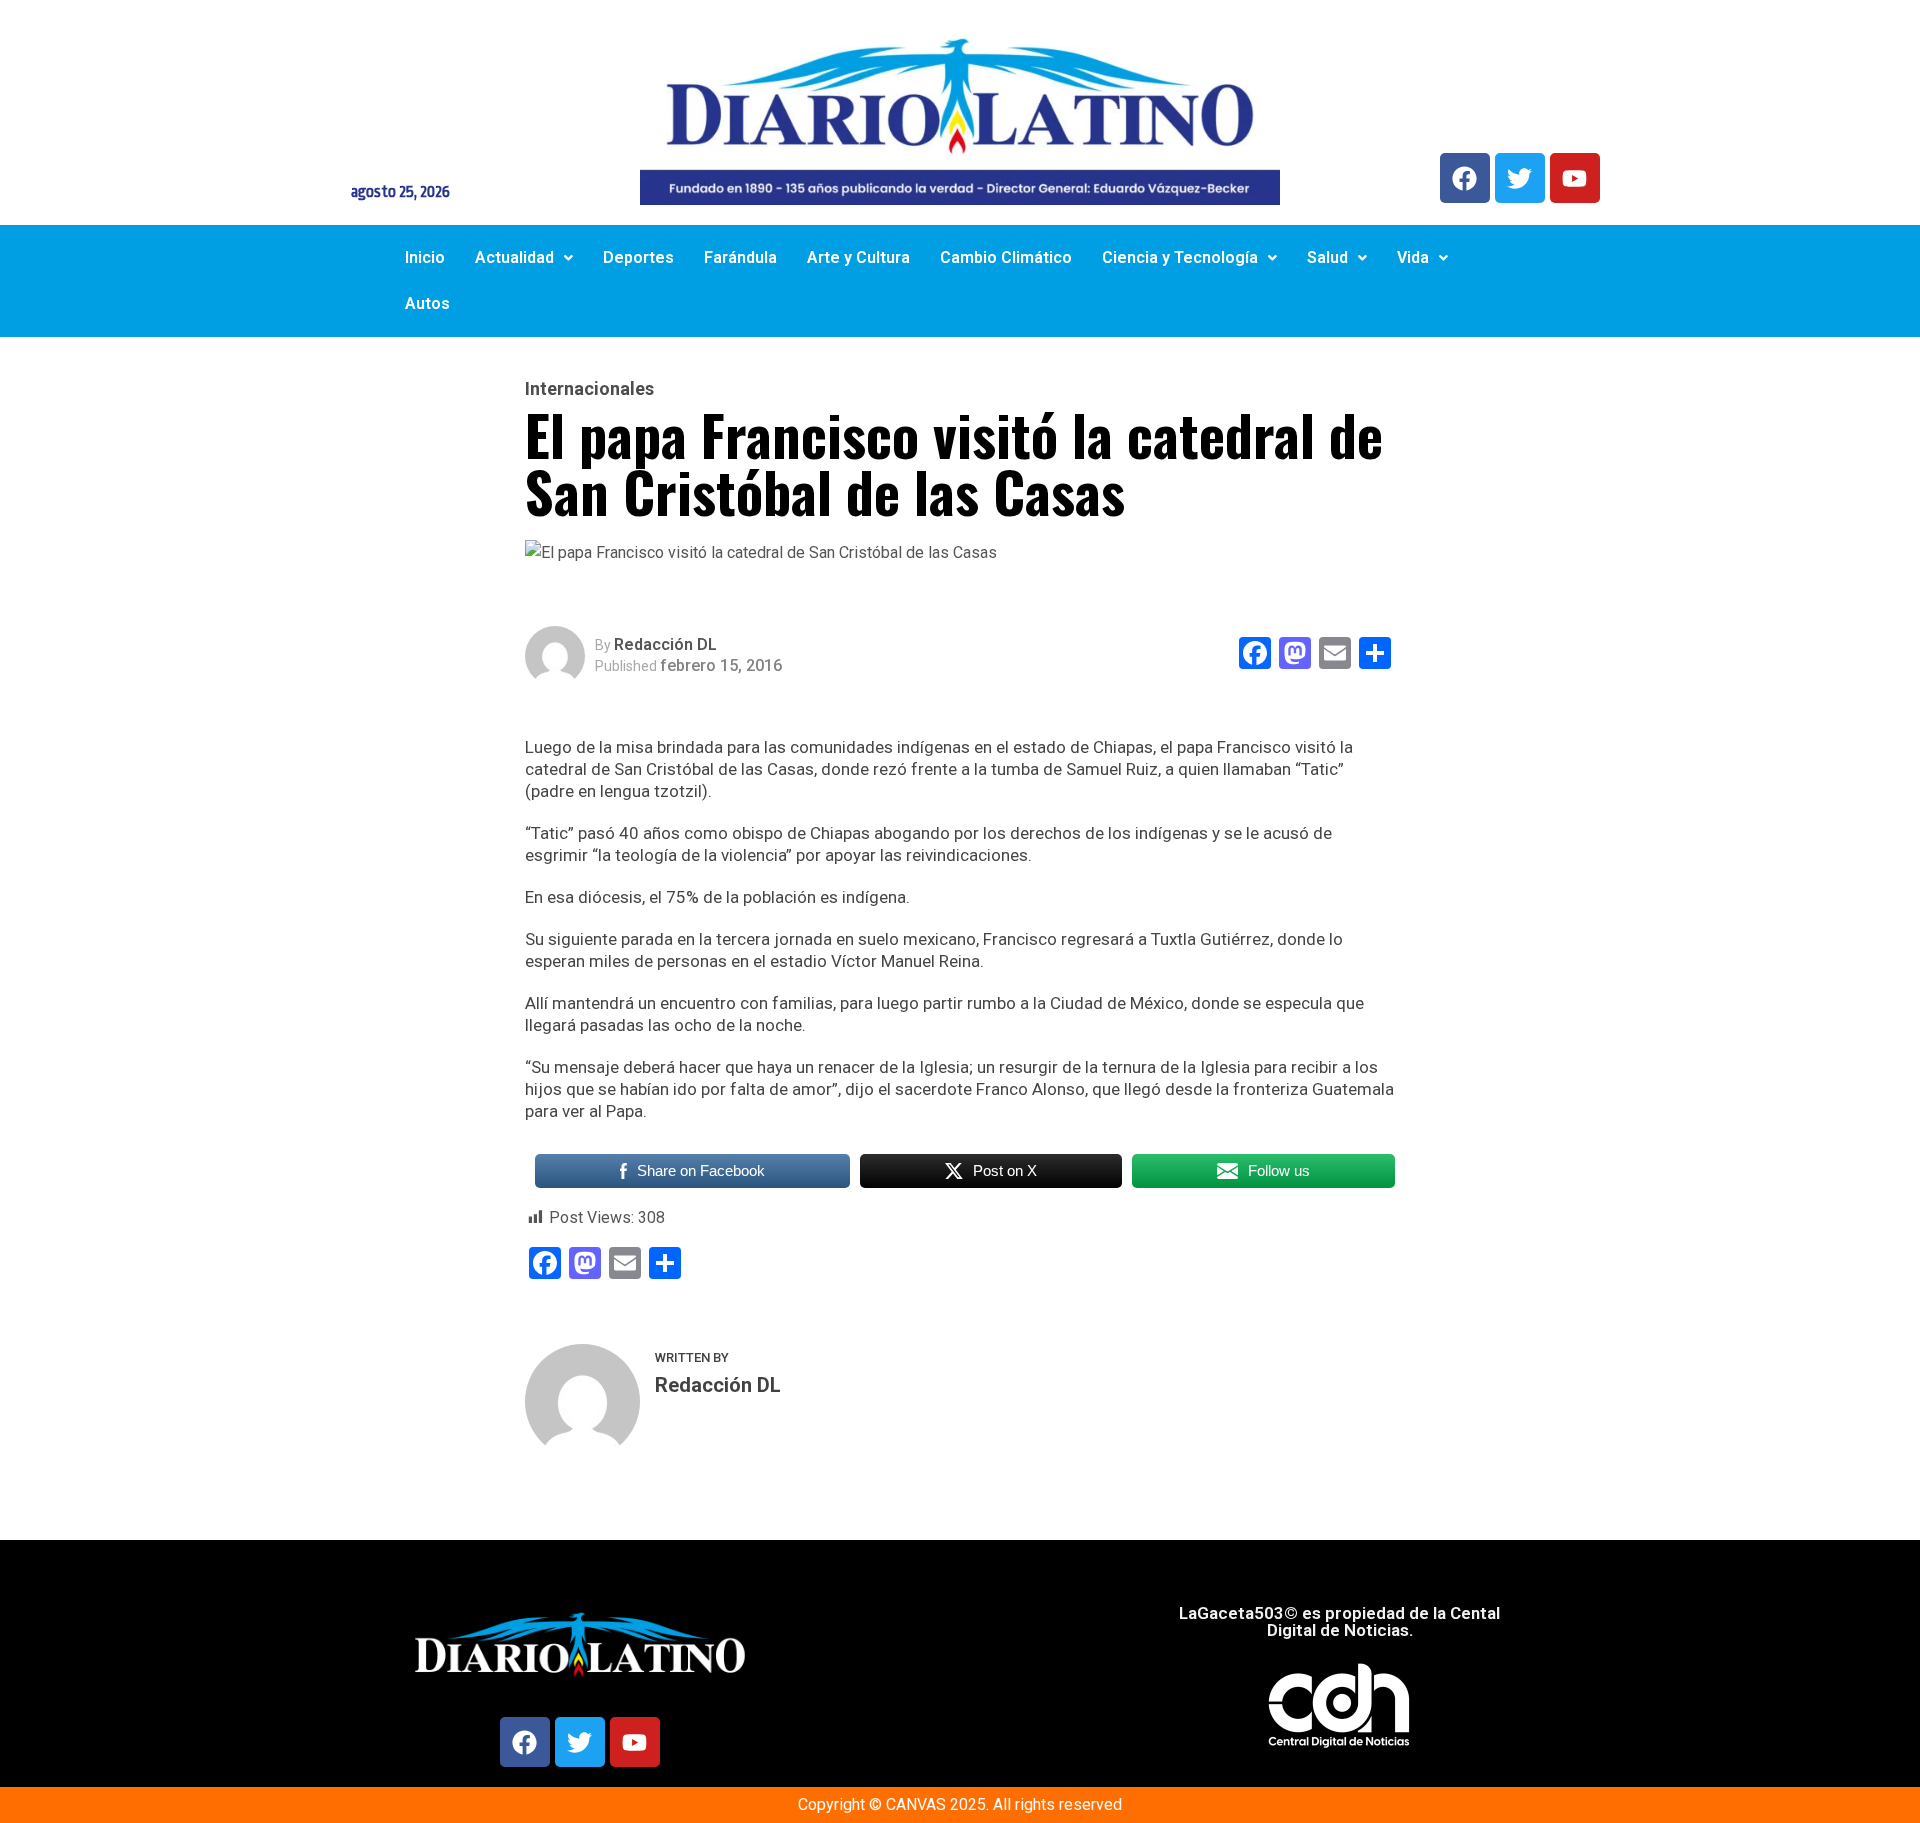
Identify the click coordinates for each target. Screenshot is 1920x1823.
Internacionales (589, 389)
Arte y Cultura (858, 257)
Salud (1327, 257)
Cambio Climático (1006, 257)
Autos (427, 303)
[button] (524, 258)
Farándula (740, 257)
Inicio (425, 257)
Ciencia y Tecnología (1180, 257)
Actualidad (514, 257)
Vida (1413, 257)
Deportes (638, 257)
